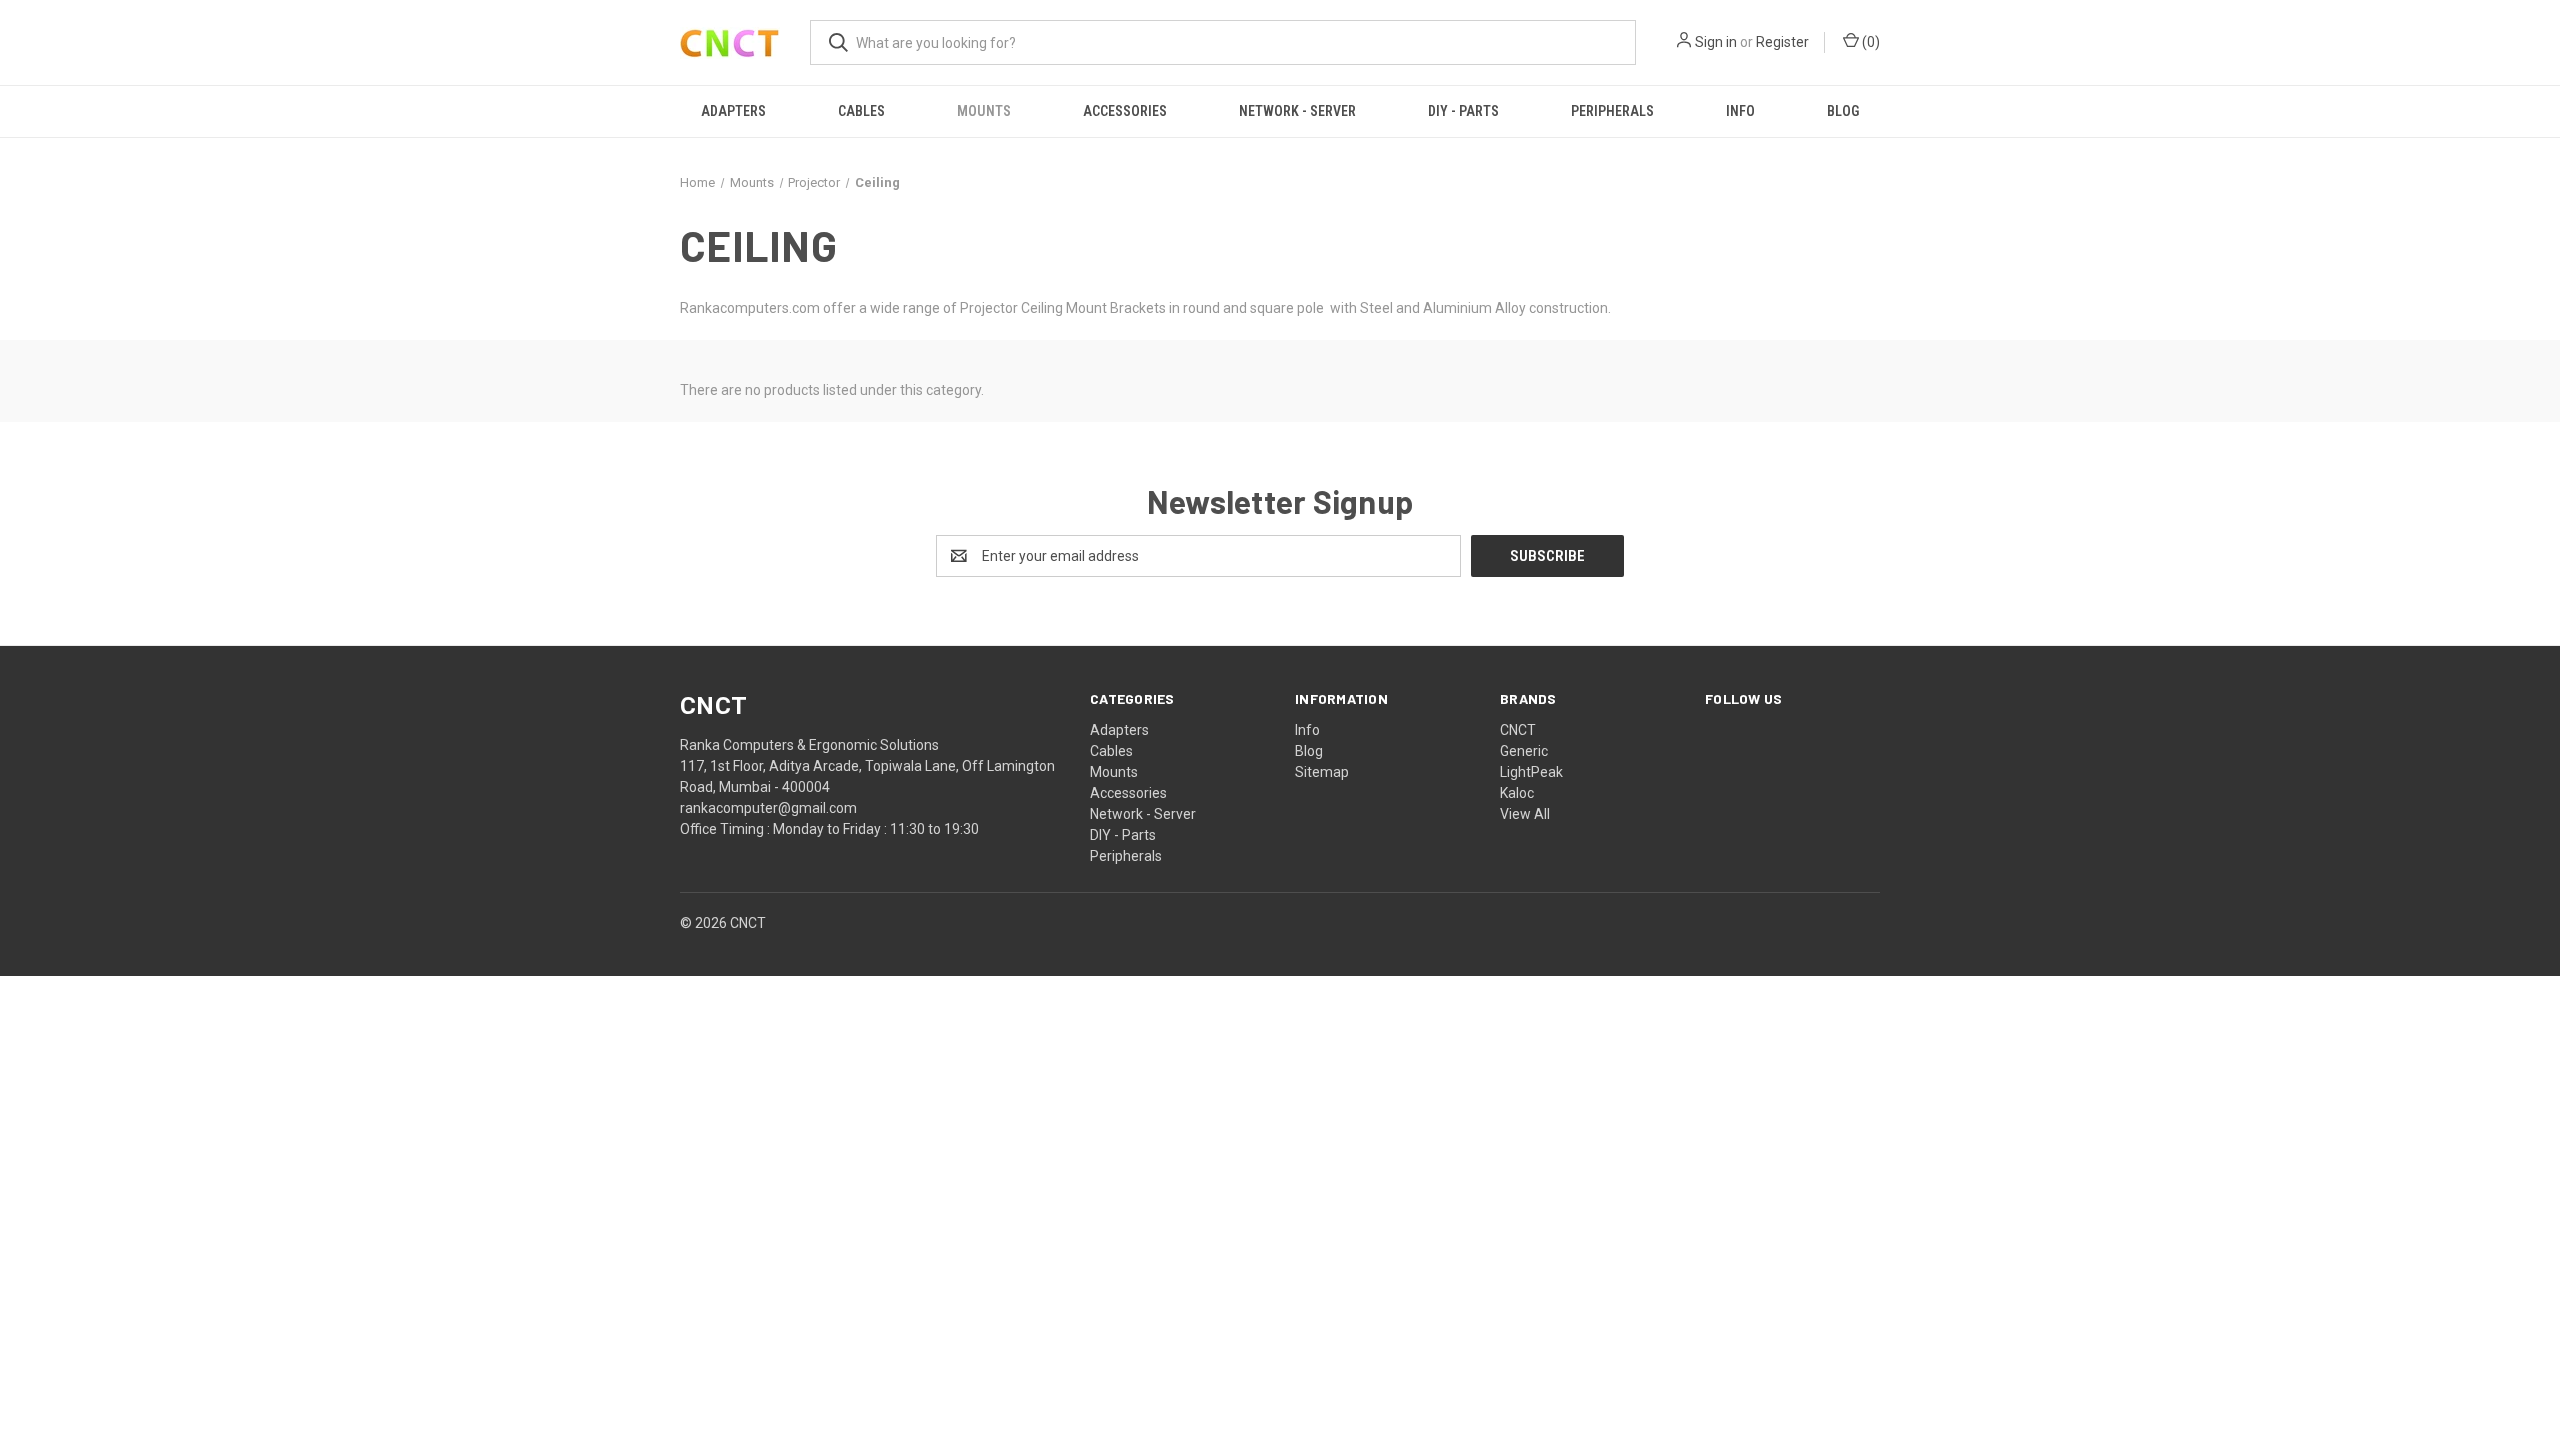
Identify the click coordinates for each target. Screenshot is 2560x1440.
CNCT (1518, 730)
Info (1740, 111)
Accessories (1125, 111)
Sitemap (1322, 772)
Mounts (984, 111)
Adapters (733, 111)
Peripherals (1612, 111)
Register (1782, 42)
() (1869, 42)
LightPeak (1531, 772)
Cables (861, 111)
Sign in (1716, 42)
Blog (1843, 111)
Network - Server (1297, 111)
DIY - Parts (1463, 111)
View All (1525, 814)
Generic (1524, 751)
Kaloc (1517, 793)
